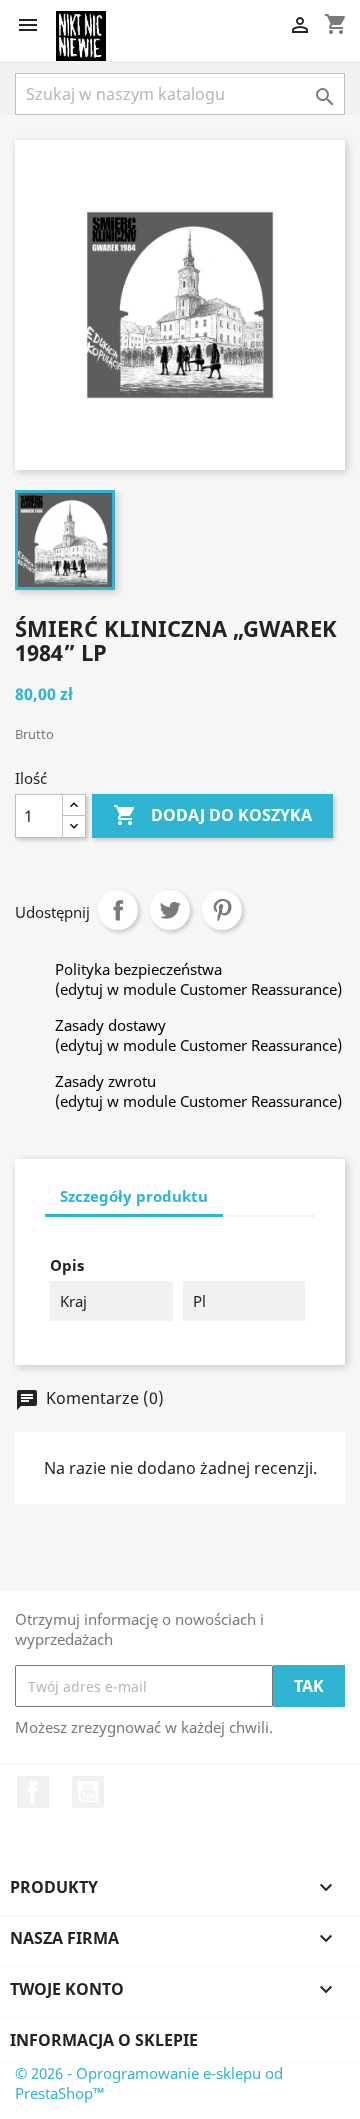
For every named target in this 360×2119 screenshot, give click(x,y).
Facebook (33, 1792)
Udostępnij (118, 910)
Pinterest (222, 910)
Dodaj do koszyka (212, 815)
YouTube (88, 1792)
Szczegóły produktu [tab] (134, 1196)
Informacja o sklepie (104, 2040)
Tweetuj (170, 910)
